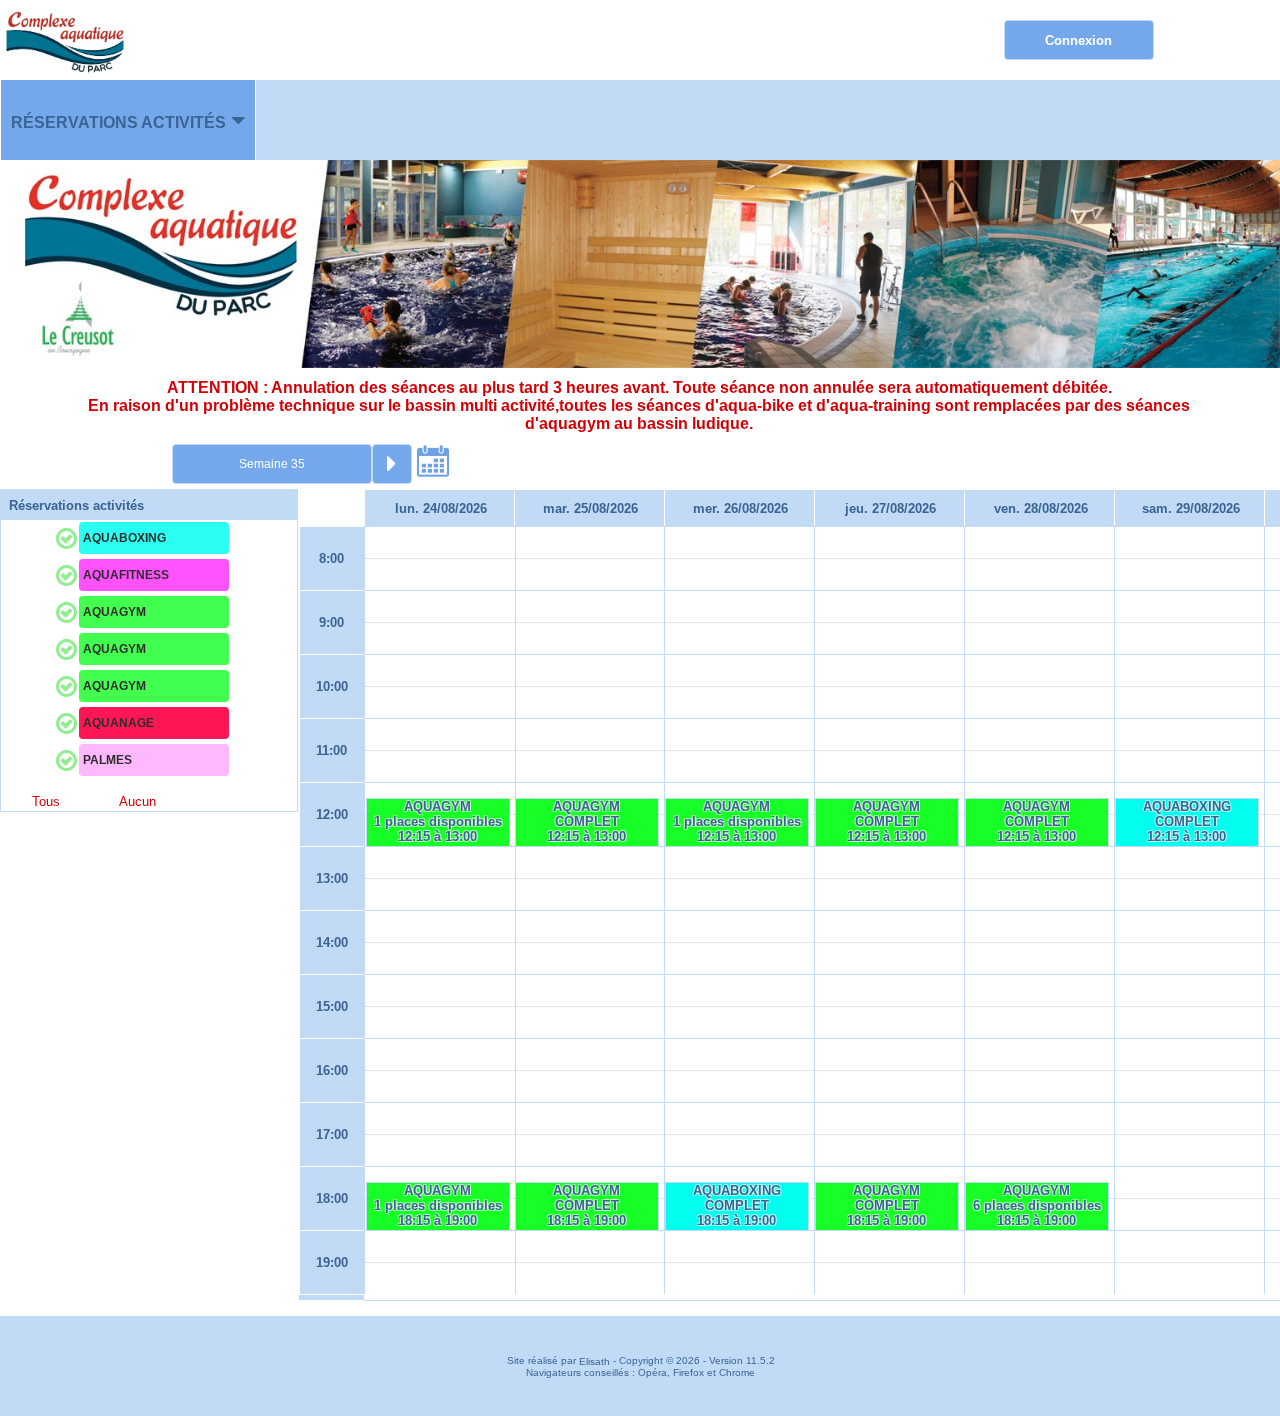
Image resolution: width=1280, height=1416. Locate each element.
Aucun (137, 801)
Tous (46, 801)
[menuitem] (128, 120)
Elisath (596, 1361)
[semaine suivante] (392, 464)
